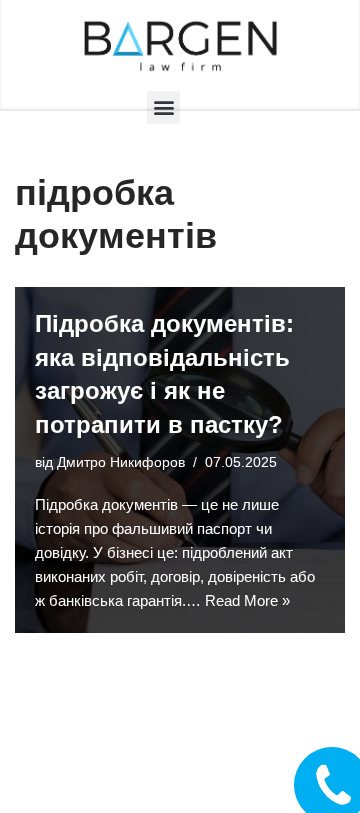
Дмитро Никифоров (121, 462)
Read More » (247, 600)
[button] (163, 107)
